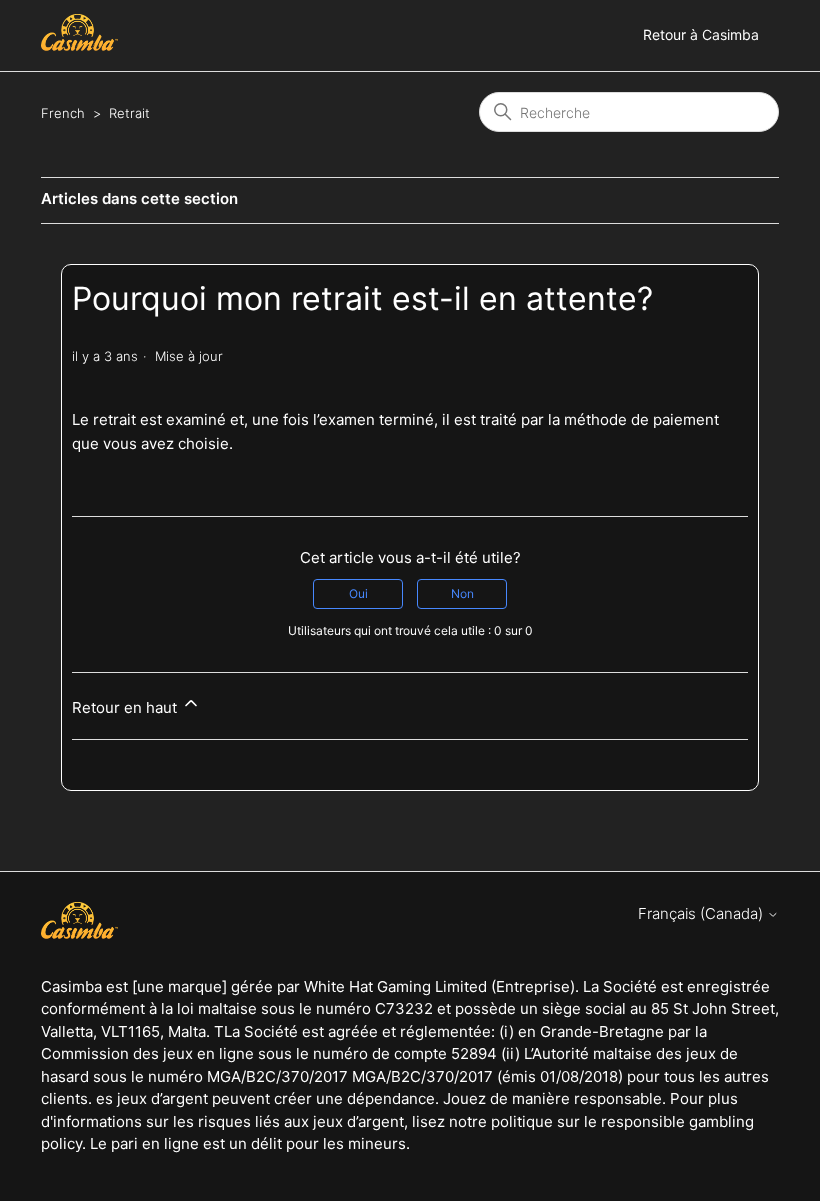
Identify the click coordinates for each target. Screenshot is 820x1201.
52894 (474, 1053)
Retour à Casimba (701, 34)
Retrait (129, 113)
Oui (358, 593)
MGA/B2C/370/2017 (422, 1076)
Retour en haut (126, 707)
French (63, 113)
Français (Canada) (702, 913)
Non (462, 593)
